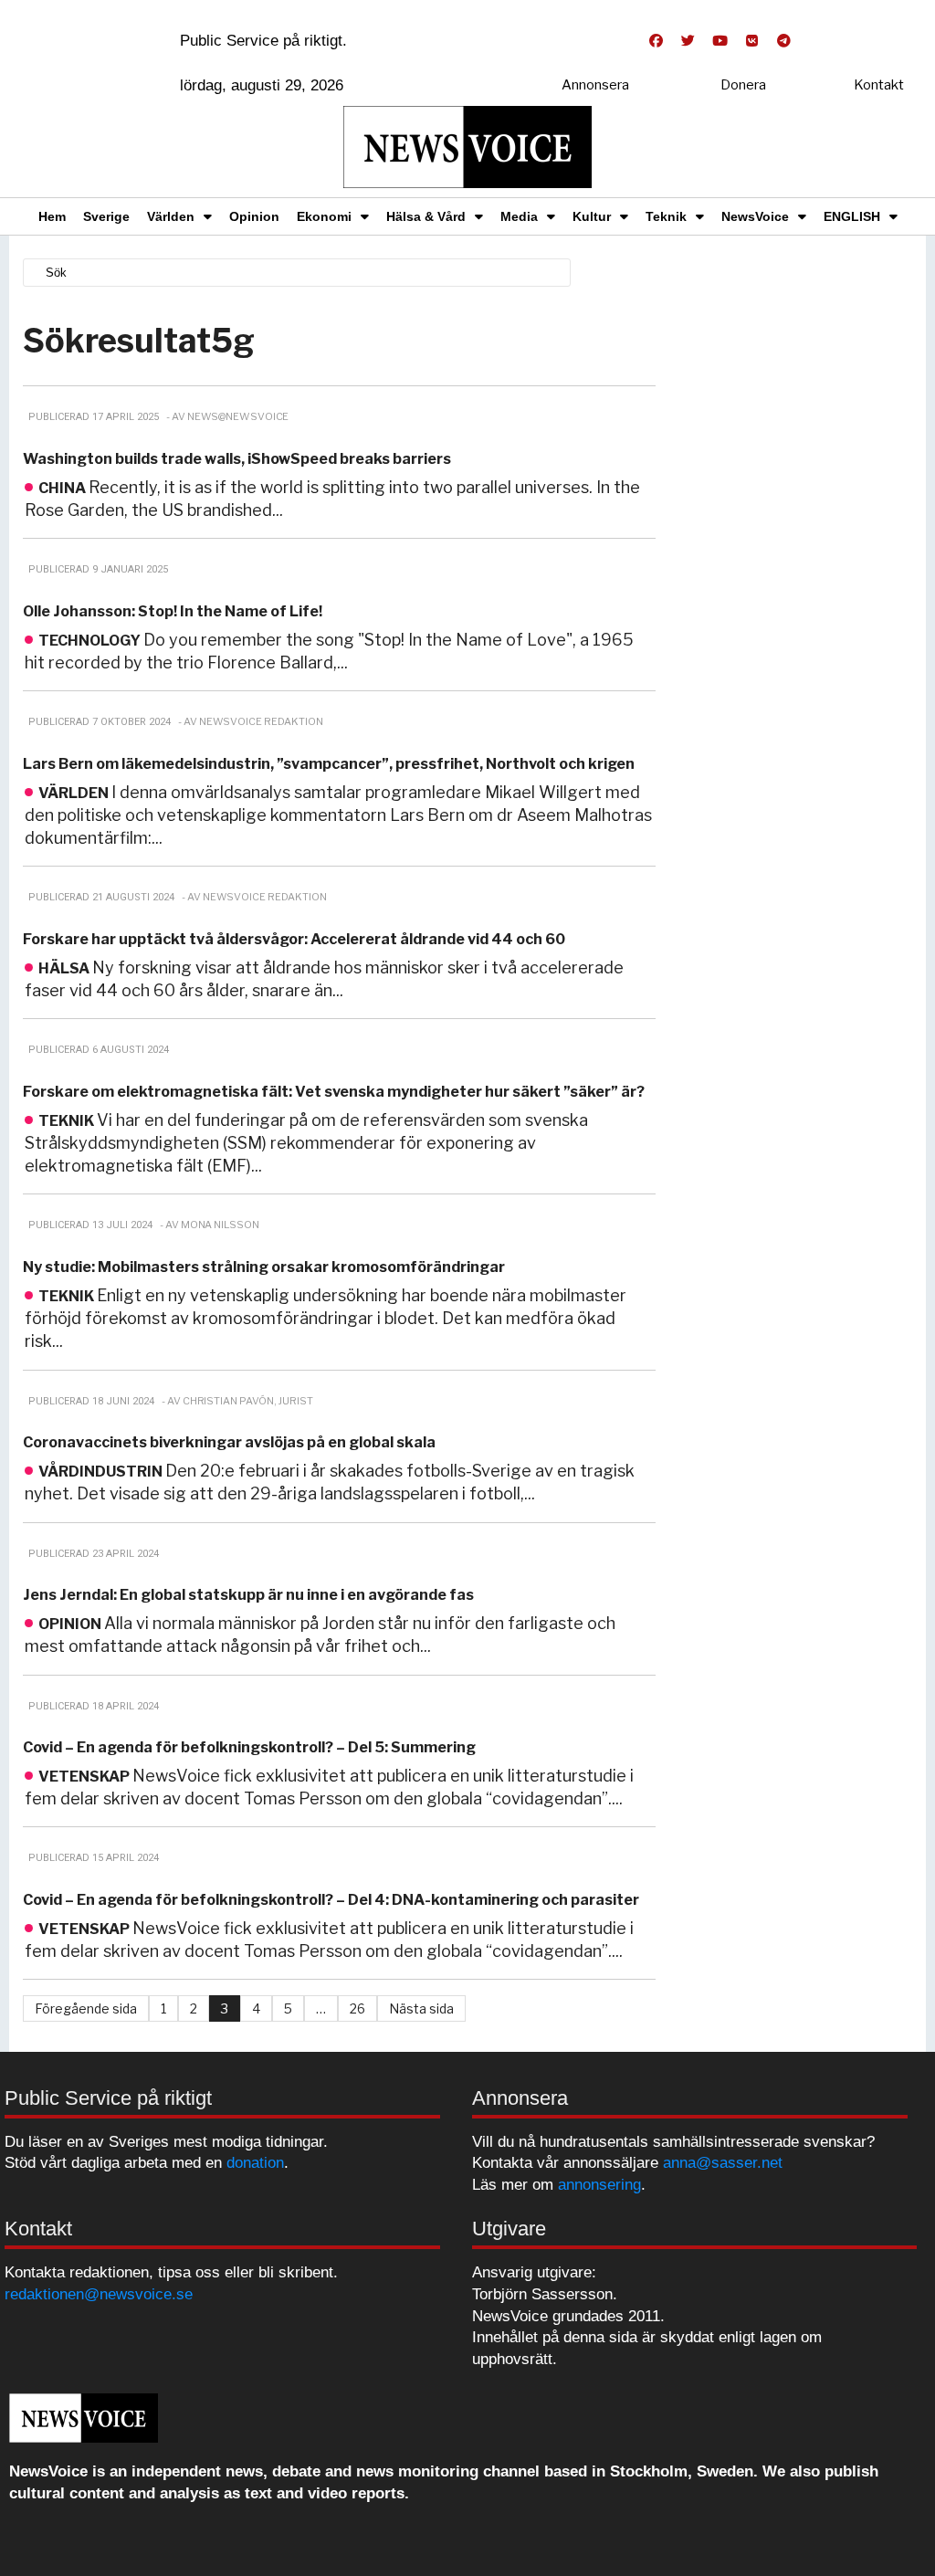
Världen (171, 216)
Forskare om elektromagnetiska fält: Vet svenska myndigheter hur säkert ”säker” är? (334, 1092)
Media (519, 216)
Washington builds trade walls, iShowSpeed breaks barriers (237, 459)
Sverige (106, 216)
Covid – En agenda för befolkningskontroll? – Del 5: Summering (249, 1747)
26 (357, 2008)
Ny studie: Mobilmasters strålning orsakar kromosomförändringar (264, 1267)
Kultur (592, 216)
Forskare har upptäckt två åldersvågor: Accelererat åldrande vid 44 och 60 (294, 939)
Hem (52, 216)
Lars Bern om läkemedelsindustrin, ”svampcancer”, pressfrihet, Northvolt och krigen (329, 764)
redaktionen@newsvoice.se (99, 2294)
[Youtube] (720, 41)
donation (255, 2163)
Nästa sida (421, 2008)
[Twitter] (688, 41)
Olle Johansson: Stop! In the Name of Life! (173, 611)
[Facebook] (656, 41)
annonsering (599, 2185)
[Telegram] (783, 41)
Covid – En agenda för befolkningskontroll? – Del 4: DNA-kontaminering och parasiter (331, 1900)
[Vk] (751, 41)
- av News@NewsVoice (227, 416)
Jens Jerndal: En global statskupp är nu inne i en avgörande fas (248, 1595)
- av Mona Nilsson (209, 1225)
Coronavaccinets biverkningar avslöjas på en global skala (229, 1442)
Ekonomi (324, 216)
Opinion (254, 216)
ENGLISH (852, 216)
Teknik (666, 216)
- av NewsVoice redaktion (251, 721)
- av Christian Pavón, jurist (237, 1401)
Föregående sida (86, 2008)
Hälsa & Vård (426, 216)
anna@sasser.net (723, 2163)
